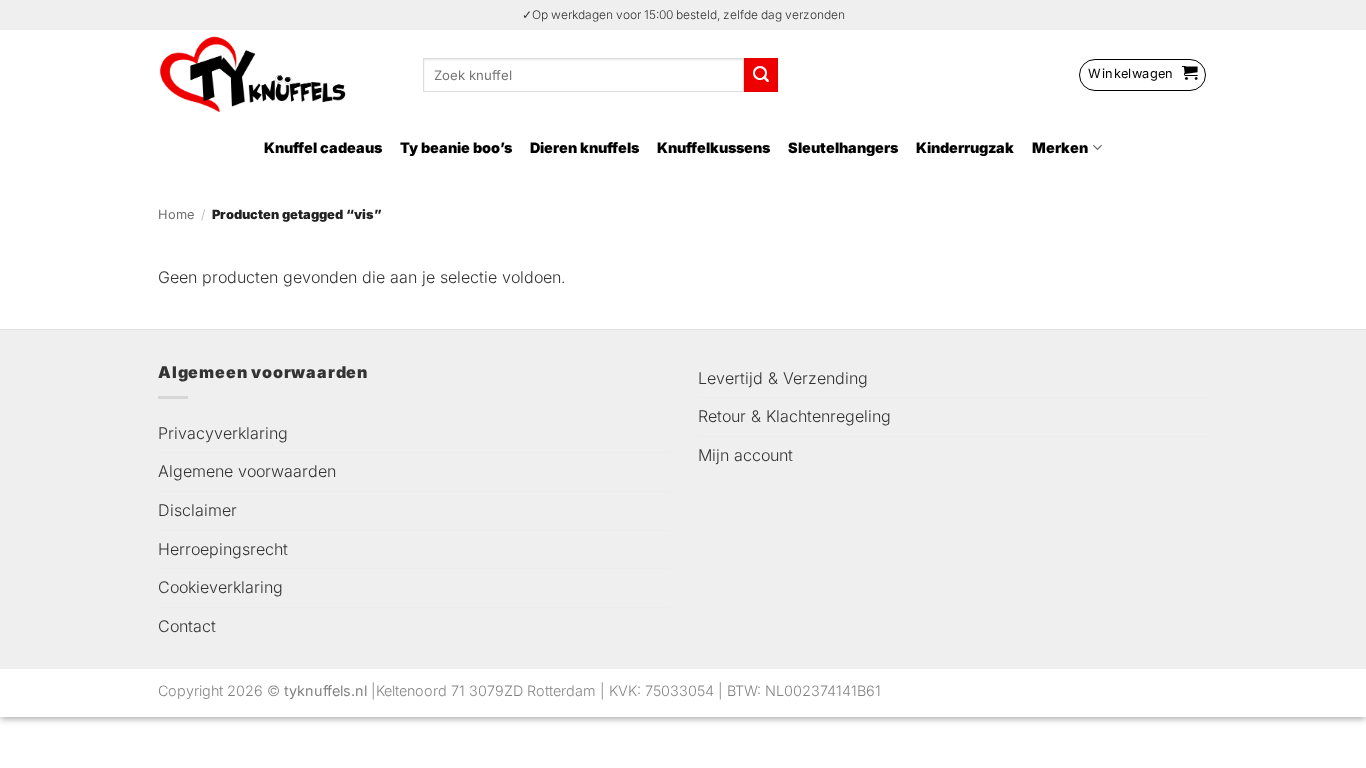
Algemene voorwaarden (247, 471)
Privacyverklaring (223, 433)
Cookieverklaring (220, 587)
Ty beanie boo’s (456, 147)
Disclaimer (197, 510)
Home (176, 214)
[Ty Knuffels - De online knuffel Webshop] (275, 75)
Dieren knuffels (584, 147)
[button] (1142, 75)
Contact (187, 626)
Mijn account (745, 455)
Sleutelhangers (843, 147)
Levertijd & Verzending (783, 378)
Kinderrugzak (965, 147)
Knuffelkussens (713, 147)
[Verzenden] (761, 75)
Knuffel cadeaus (323, 147)
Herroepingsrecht (223, 549)
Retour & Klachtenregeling (794, 416)
